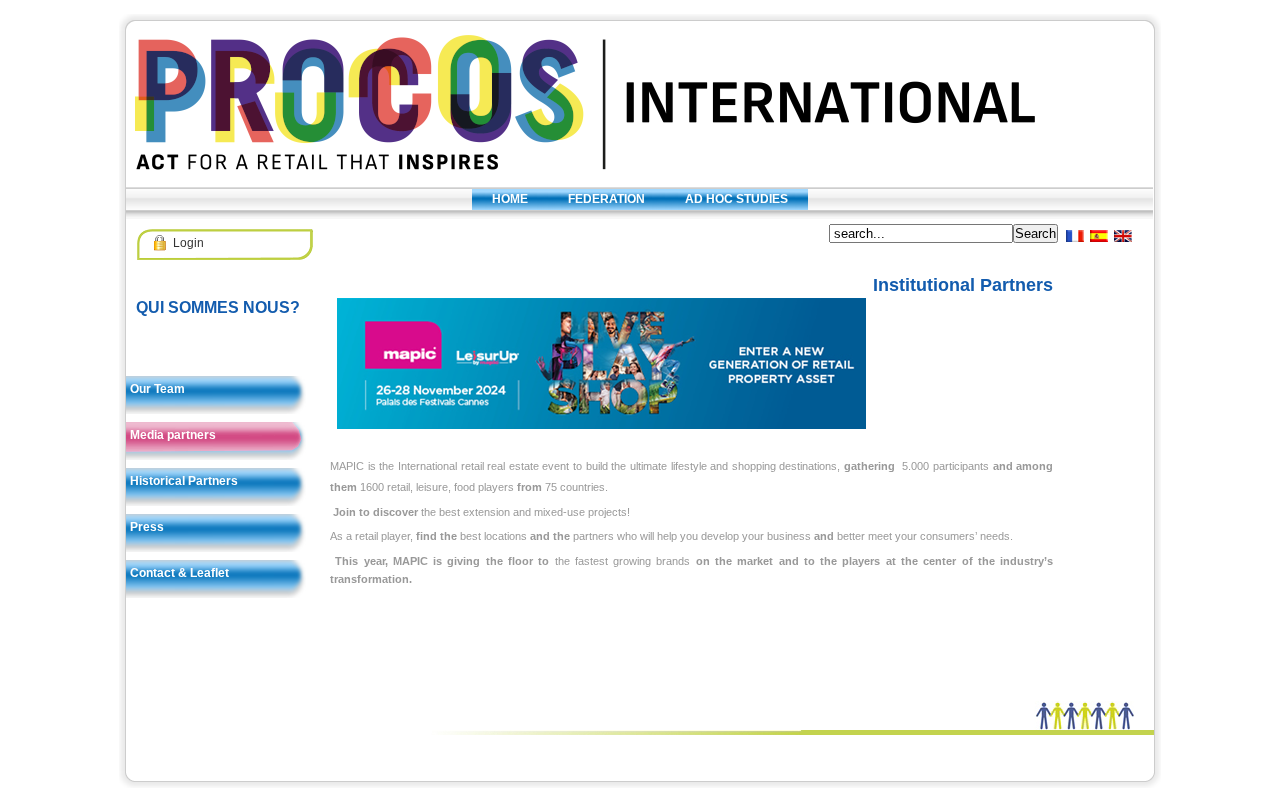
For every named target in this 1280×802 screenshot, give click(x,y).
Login (188, 243)
